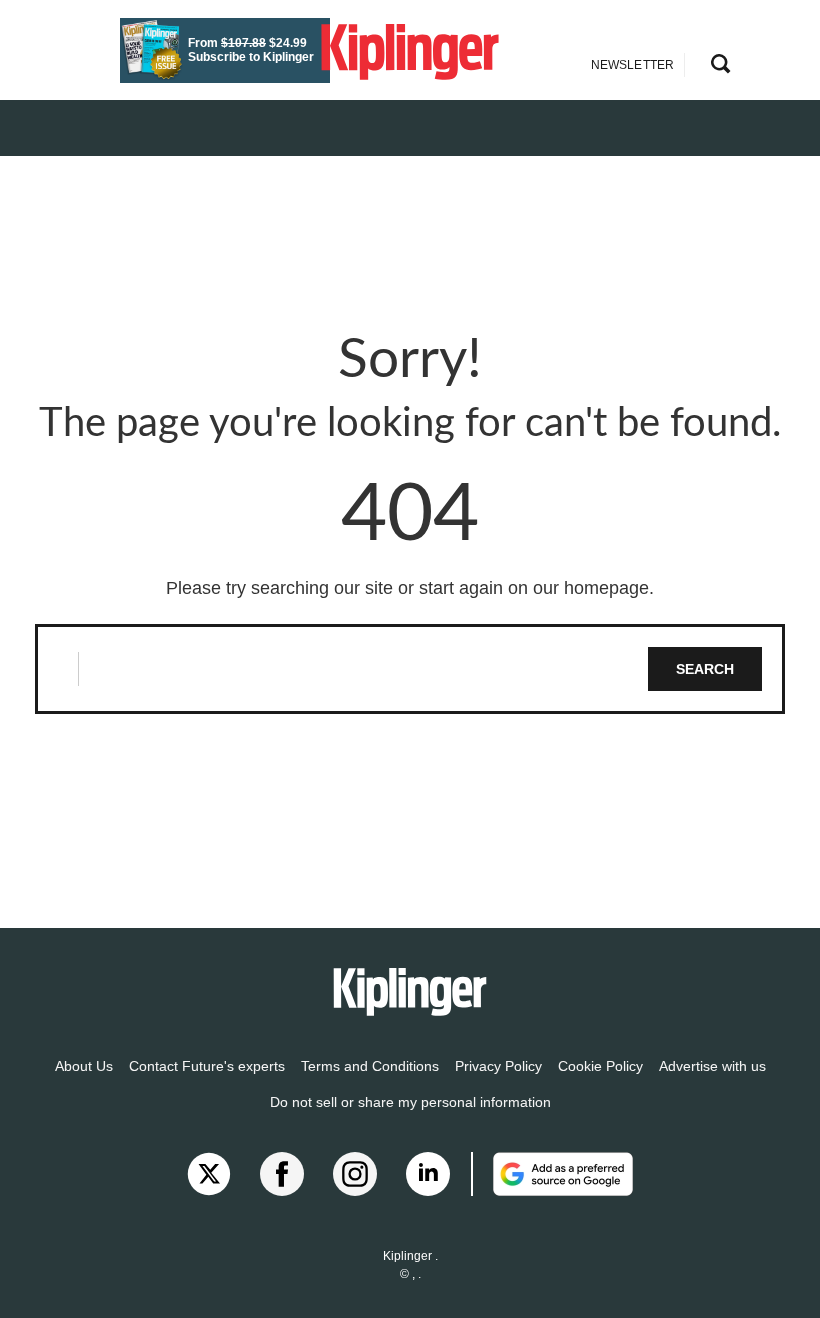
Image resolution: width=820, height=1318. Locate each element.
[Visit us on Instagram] (355, 1174)
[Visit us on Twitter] (209, 1174)
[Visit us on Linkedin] (428, 1174)
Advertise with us (712, 1066)
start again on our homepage (534, 588)
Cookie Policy (600, 1066)
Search (705, 669)
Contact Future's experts (207, 1066)
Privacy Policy (498, 1066)
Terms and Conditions (370, 1066)
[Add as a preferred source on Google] (552, 1174)
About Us (84, 1066)
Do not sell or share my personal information (410, 1102)
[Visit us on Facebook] (282, 1174)
